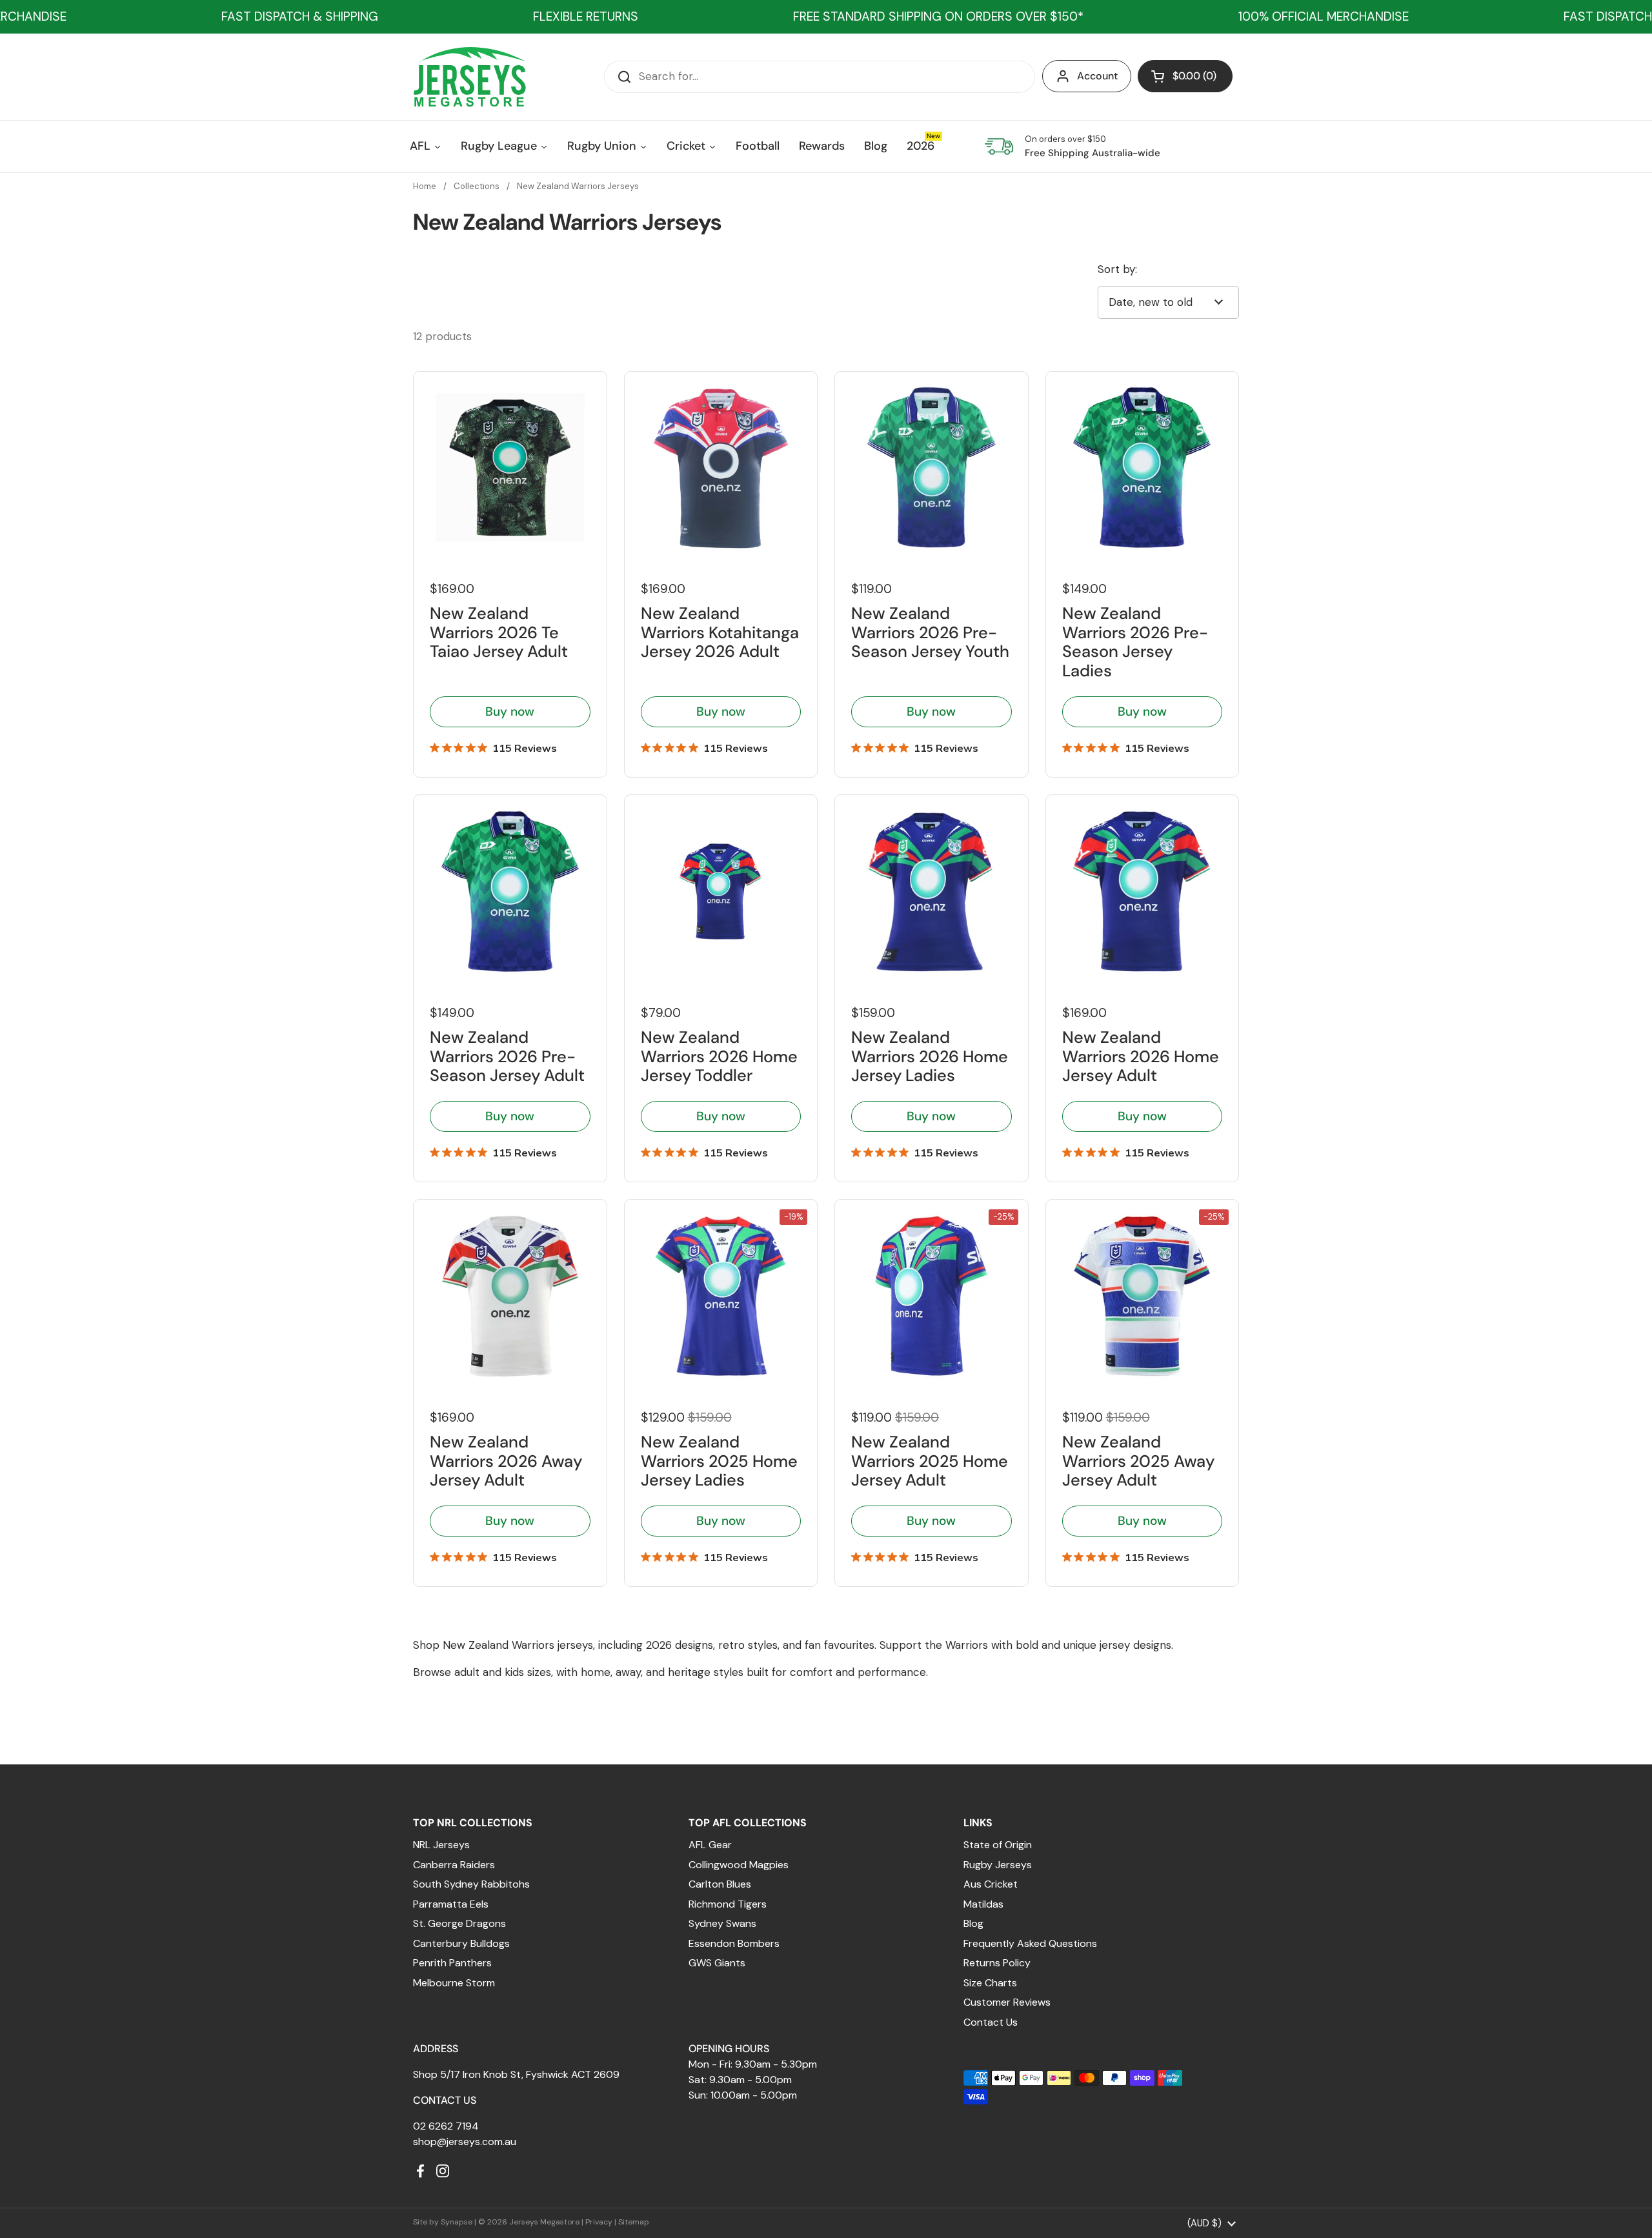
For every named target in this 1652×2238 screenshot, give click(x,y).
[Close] (1036, 995)
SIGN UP (713, 1221)
